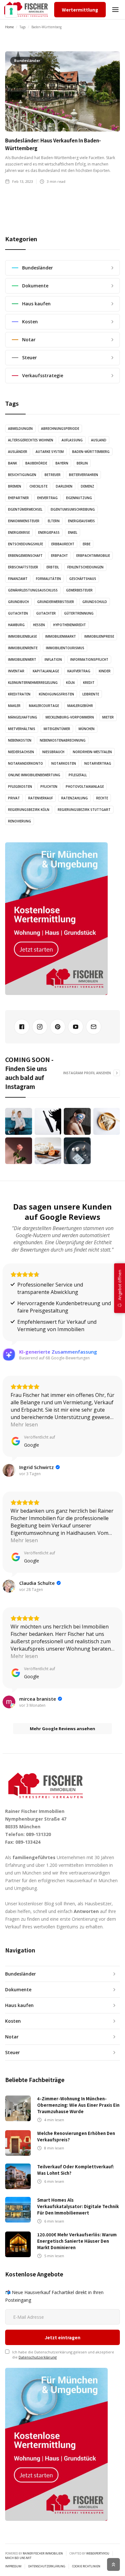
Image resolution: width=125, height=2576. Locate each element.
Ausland (99, 440)
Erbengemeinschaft (25, 556)
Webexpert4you (98, 2553)
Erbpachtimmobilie (93, 556)
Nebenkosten (20, 740)
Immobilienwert (22, 659)
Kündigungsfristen (56, 694)
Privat (14, 798)
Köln (70, 683)
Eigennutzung (79, 498)
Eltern (54, 521)
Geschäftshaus (83, 579)
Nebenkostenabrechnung (63, 740)
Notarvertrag (98, 763)
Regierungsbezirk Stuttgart (84, 810)
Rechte (102, 798)
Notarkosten (64, 763)
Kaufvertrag (79, 671)
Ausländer (18, 452)
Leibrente (91, 694)
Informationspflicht (89, 659)
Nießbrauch (53, 752)
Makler (14, 706)
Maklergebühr (80, 706)
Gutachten (18, 613)
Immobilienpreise (99, 636)
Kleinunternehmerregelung (33, 683)
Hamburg (16, 625)
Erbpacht (59, 556)
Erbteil (53, 567)
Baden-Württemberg (91, 452)
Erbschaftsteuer (23, 567)
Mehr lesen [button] (24, 1424)
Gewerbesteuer (79, 590)
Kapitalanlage (46, 671)
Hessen (39, 625)
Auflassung (72, 440)
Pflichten (49, 786)
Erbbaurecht (63, 544)
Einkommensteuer (24, 521)
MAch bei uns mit (18, 2558)
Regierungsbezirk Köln (29, 810)
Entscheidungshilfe (25, 544)
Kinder (105, 671)
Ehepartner (18, 498)
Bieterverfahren (83, 475)
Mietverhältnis (22, 729)
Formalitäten (48, 579)
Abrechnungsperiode (60, 429)
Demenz (88, 486)
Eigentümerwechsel (25, 509)
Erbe (87, 544)
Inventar (16, 671)
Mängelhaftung (23, 717)
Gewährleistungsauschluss (33, 590)
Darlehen (64, 486)
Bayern (62, 463)
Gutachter (46, 613)
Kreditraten (19, 694)
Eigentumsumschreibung (73, 509)
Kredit (89, 683)
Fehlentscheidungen (85, 567)
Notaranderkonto (25, 763)
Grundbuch (18, 602)
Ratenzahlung (75, 798)
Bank (13, 463)
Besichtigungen (22, 475)
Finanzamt (18, 579)
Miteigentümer (57, 729)
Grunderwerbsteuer (56, 602)
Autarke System (50, 452)
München (87, 729)
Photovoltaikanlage (85, 786)
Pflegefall (78, 775)
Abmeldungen (20, 429)
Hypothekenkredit (70, 625)
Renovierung (20, 821)
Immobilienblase (22, 636)
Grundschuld (95, 602)
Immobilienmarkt (61, 636)
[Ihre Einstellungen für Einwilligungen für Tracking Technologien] (11, 11)
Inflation (53, 659)
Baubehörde (36, 463)
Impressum (13, 2566)
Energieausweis (81, 521)
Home (9, 27)
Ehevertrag (47, 498)
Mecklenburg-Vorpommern (70, 717)
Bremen (15, 486)
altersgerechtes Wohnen (31, 440)
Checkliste (38, 486)
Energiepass (49, 532)
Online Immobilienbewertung (34, 775)
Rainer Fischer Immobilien (43, 2553)
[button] (115, 10)
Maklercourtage (44, 706)
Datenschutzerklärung (38, 2357)
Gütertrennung (79, 613)
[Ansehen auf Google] (9, 1470)
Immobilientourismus (65, 648)
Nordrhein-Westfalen (92, 752)
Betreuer (53, 475)
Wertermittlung (80, 10)
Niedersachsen (21, 752)
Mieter (108, 717)
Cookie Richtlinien (86, 2566)
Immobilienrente (23, 648)
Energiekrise (19, 532)
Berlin (82, 463)
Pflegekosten (20, 786)
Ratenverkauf (41, 798)
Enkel (73, 532)
